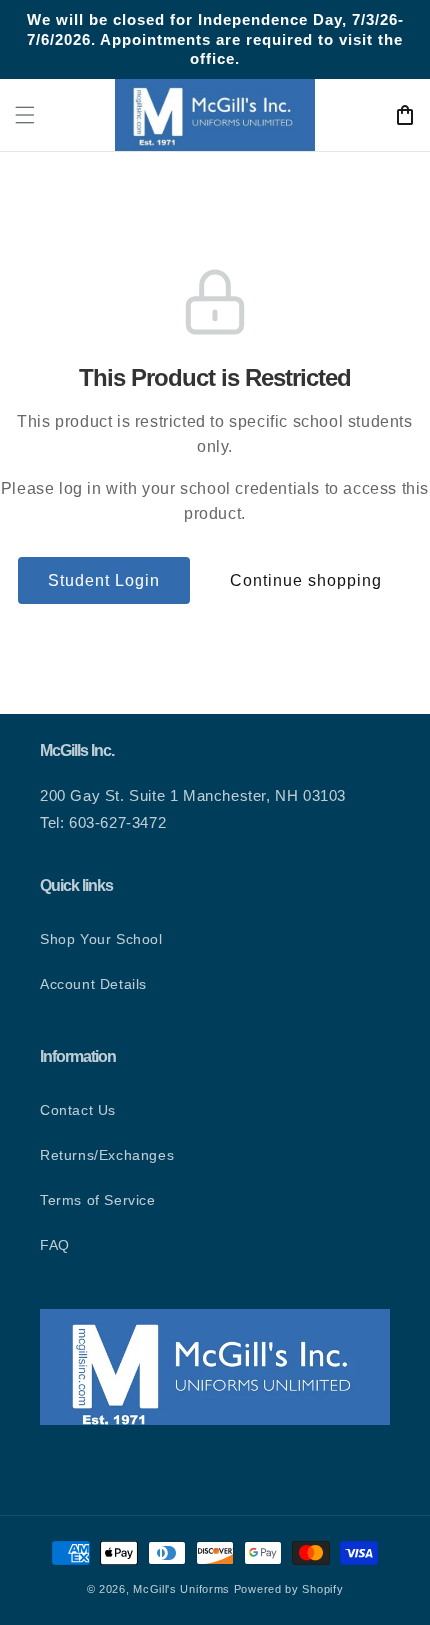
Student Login (104, 580)
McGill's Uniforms (181, 1589)
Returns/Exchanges (107, 1155)
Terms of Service (98, 1200)
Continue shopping (306, 580)
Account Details (93, 984)
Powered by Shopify (289, 1589)
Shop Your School (101, 939)
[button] (25, 115)
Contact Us (78, 1110)
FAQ (55, 1245)
